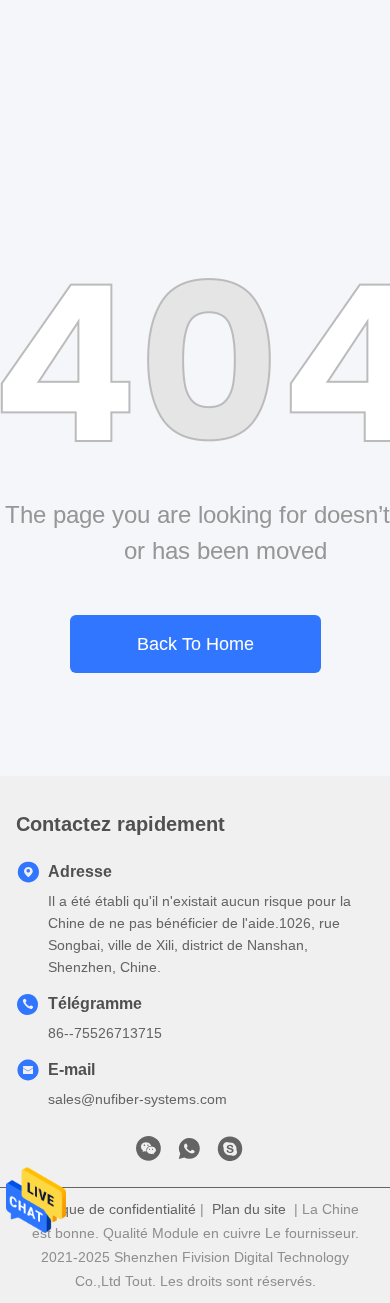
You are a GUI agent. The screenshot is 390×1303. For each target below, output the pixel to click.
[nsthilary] (230, 1154)
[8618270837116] (189, 1154)
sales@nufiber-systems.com (137, 1099)
